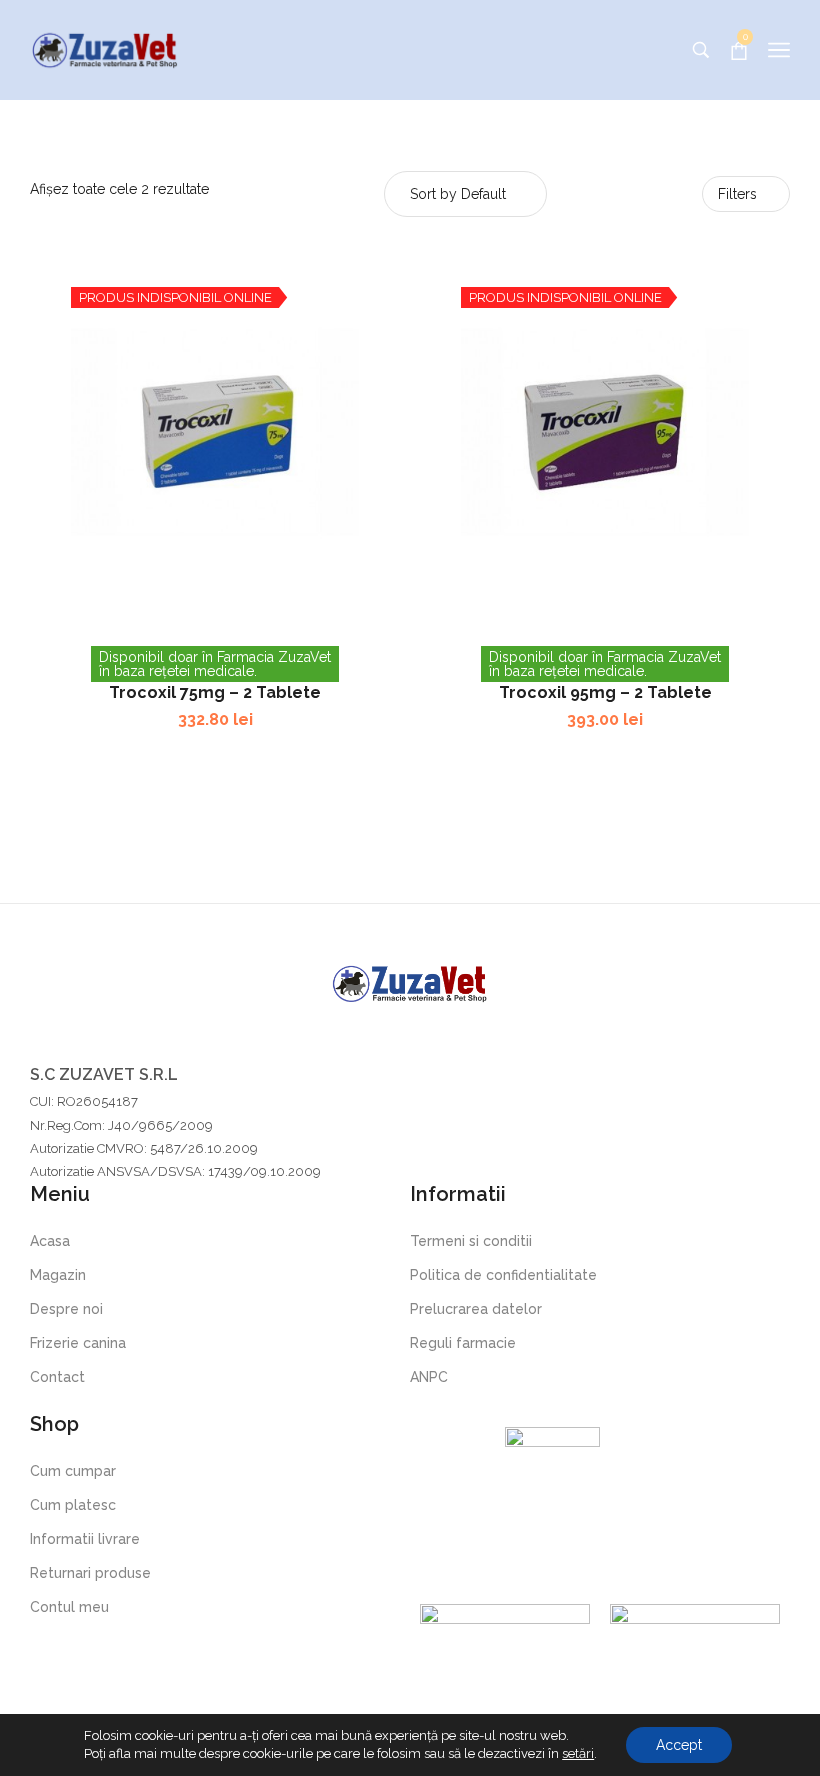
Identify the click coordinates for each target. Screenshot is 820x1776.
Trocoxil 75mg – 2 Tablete (215, 692)
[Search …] (701, 50)
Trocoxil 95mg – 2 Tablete (605, 692)
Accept (679, 1745)
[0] (739, 50)
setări (578, 1753)
